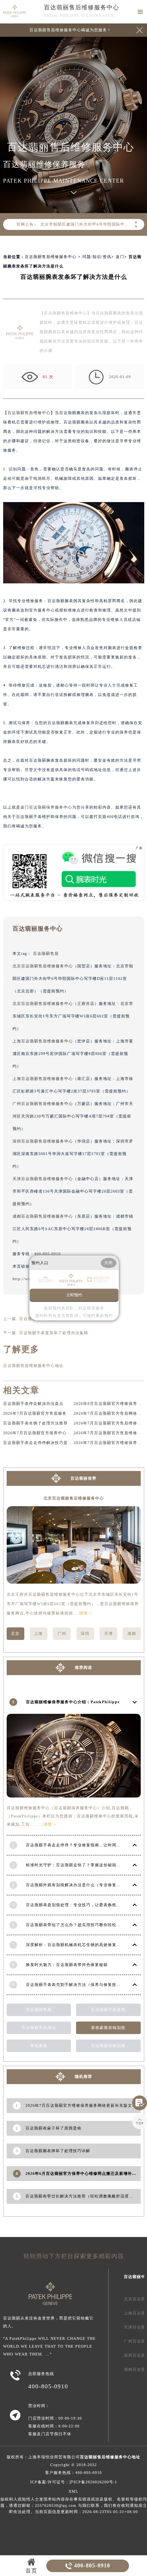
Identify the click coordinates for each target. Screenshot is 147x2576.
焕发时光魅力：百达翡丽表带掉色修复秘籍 (67, 1965)
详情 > (86, 1613)
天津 (109, 1633)
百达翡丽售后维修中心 (29, 413)
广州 (62, 1633)
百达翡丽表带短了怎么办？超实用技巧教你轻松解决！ (78, 1925)
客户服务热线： (73, 2473)
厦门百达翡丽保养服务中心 (46, 807)
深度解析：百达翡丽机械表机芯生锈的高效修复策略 (75, 1945)
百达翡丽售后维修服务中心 (82, 7)
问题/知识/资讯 (97, 257)
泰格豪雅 (39, 2046)
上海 (38, 1633)
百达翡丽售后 (46, 953)
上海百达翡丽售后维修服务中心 (43, 1041)
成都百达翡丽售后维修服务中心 (43, 1216)
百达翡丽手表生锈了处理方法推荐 (35, 1423)
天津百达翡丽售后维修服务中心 (43, 1179)
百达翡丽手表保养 (108, 2010)
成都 (132, 1633)
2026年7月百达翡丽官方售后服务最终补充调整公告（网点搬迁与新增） (72, 1413)
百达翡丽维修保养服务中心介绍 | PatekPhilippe (73, 1702)
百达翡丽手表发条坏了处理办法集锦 (54, 1333)
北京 (15, 1633)
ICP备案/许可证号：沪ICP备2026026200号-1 (74, 2482)
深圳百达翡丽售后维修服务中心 (43, 1141)
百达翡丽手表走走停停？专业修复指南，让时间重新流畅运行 (84, 1845)
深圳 (85, 1633)
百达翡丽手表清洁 (39, 2028)
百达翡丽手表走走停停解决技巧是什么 (40, 1443)
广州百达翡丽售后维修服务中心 (43, 1104)
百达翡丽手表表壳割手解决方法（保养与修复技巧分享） (80, 1985)
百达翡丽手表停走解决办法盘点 (33, 1404)
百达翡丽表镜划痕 (108, 2046)
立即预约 (74, 1295)
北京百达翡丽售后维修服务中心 (43, 966)
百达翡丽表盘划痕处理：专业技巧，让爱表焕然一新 (75, 1905)
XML (73, 2491)
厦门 (120, 257)
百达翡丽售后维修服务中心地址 (33, 1366)
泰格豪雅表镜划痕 (108, 2028)
